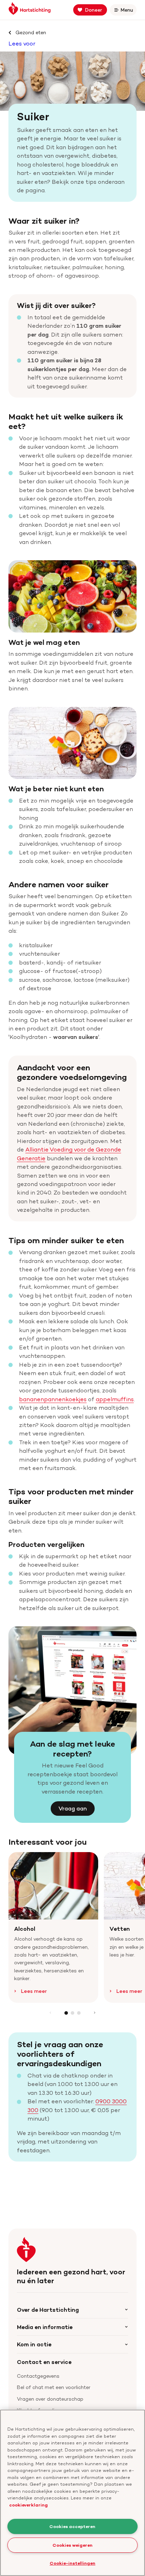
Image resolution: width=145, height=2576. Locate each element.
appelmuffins (115, 1399)
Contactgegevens (38, 2376)
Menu (128, 11)
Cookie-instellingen (72, 2563)
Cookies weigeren (72, 2545)
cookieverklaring (29, 2505)
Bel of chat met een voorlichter (54, 2387)
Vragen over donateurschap (50, 2399)
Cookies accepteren (72, 2526)
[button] (66, 2013)
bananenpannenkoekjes (53, 1399)
